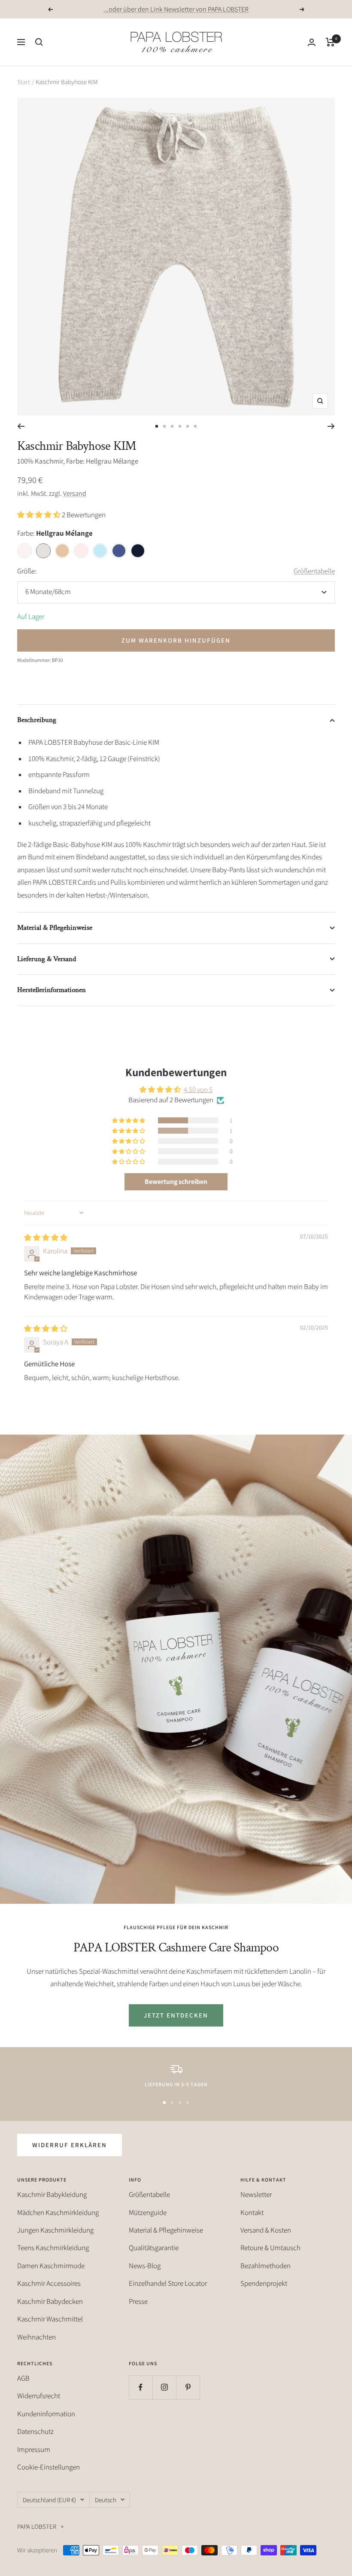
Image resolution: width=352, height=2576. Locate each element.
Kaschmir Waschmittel (50, 2319)
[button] (39, 515)
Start (24, 82)
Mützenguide (148, 2212)
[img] (46, 1238)
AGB (23, 2378)
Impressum (34, 2449)
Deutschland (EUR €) (49, 2500)
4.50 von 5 (198, 1089)
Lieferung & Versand (47, 959)
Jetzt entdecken (176, 2015)
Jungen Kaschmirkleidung (55, 2230)
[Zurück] (21, 426)
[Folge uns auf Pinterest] (188, 2387)
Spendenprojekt (264, 2283)
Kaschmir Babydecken (50, 2301)
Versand (75, 493)
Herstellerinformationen (52, 990)
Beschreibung (37, 720)
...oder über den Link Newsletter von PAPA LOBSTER (176, 9)
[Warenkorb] (330, 42)
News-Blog (145, 2266)
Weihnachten (36, 2337)
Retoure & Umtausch (270, 2248)
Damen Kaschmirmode (51, 2266)
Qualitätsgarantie (154, 2248)
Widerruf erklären (70, 2145)
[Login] (312, 42)
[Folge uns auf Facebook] (141, 2387)
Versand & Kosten (266, 2230)
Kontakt (252, 2212)
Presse (138, 2301)
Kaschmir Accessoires (49, 2283)
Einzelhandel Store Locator (168, 2283)
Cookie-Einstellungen (49, 2467)
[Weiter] (331, 426)
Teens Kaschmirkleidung (53, 2248)
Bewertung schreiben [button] (176, 1182)
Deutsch (106, 2500)
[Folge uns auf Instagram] (164, 2387)
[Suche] (39, 42)
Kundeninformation (46, 2414)
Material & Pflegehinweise (55, 928)
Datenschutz (35, 2431)
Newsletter (256, 2194)
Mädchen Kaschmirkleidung (58, 2212)
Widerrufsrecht (39, 2396)
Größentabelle (314, 571)
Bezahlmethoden (266, 2266)
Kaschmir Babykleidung (52, 2194)
